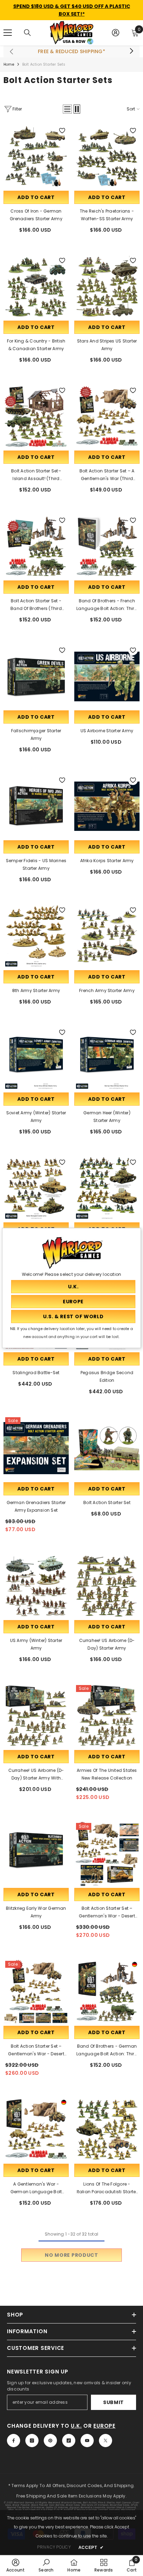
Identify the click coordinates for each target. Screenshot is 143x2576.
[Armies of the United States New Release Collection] (107, 1716)
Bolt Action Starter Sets (44, 64)
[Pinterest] (50, 2441)
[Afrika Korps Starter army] (107, 806)
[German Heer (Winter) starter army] (107, 1058)
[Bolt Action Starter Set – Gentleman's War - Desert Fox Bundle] (36, 1992)
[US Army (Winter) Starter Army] (36, 1586)
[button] (67, 109)
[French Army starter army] (107, 936)
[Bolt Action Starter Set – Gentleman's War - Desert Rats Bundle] (107, 1854)
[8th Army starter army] (36, 936)
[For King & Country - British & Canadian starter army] (36, 287)
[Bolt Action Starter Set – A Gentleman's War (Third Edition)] (107, 416)
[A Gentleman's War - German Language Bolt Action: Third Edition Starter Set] (36, 2130)
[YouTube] (87, 2441)
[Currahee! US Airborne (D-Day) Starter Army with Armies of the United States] (36, 1716)
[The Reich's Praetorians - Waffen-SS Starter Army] (107, 157)
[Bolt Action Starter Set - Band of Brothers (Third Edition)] (36, 546)
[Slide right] (131, 51)
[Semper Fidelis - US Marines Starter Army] (36, 806)
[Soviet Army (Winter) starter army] (36, 1058)
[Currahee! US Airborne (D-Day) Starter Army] (107, 1586)
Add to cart (36, 197)
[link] (16, 2565)
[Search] (27, 33)
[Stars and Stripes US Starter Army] (107, 287)
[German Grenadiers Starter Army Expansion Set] (36, 1448)
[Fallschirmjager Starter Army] (36, 676)
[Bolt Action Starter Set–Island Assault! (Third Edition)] (36, 416)
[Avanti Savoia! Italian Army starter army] (107, 1188)
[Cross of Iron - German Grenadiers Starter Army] (36, 157)
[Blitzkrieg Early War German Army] (36, 1854)
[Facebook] (14, 2441)
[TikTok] (69, 2441)
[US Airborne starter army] (107, 676)
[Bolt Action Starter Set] (107, 1448)
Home (9, 64)
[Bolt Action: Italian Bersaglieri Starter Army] (36, 1188)
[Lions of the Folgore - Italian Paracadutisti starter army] (107, 2130)
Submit (113, 2402)
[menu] (8, 33)
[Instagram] (32, 2441)
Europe (104, 2426)
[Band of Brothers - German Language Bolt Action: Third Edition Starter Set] (107, 1992)
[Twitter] (106, 2441)
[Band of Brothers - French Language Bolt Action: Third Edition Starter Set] (107, 546)
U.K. (76, 2426)
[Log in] (116, 33)
